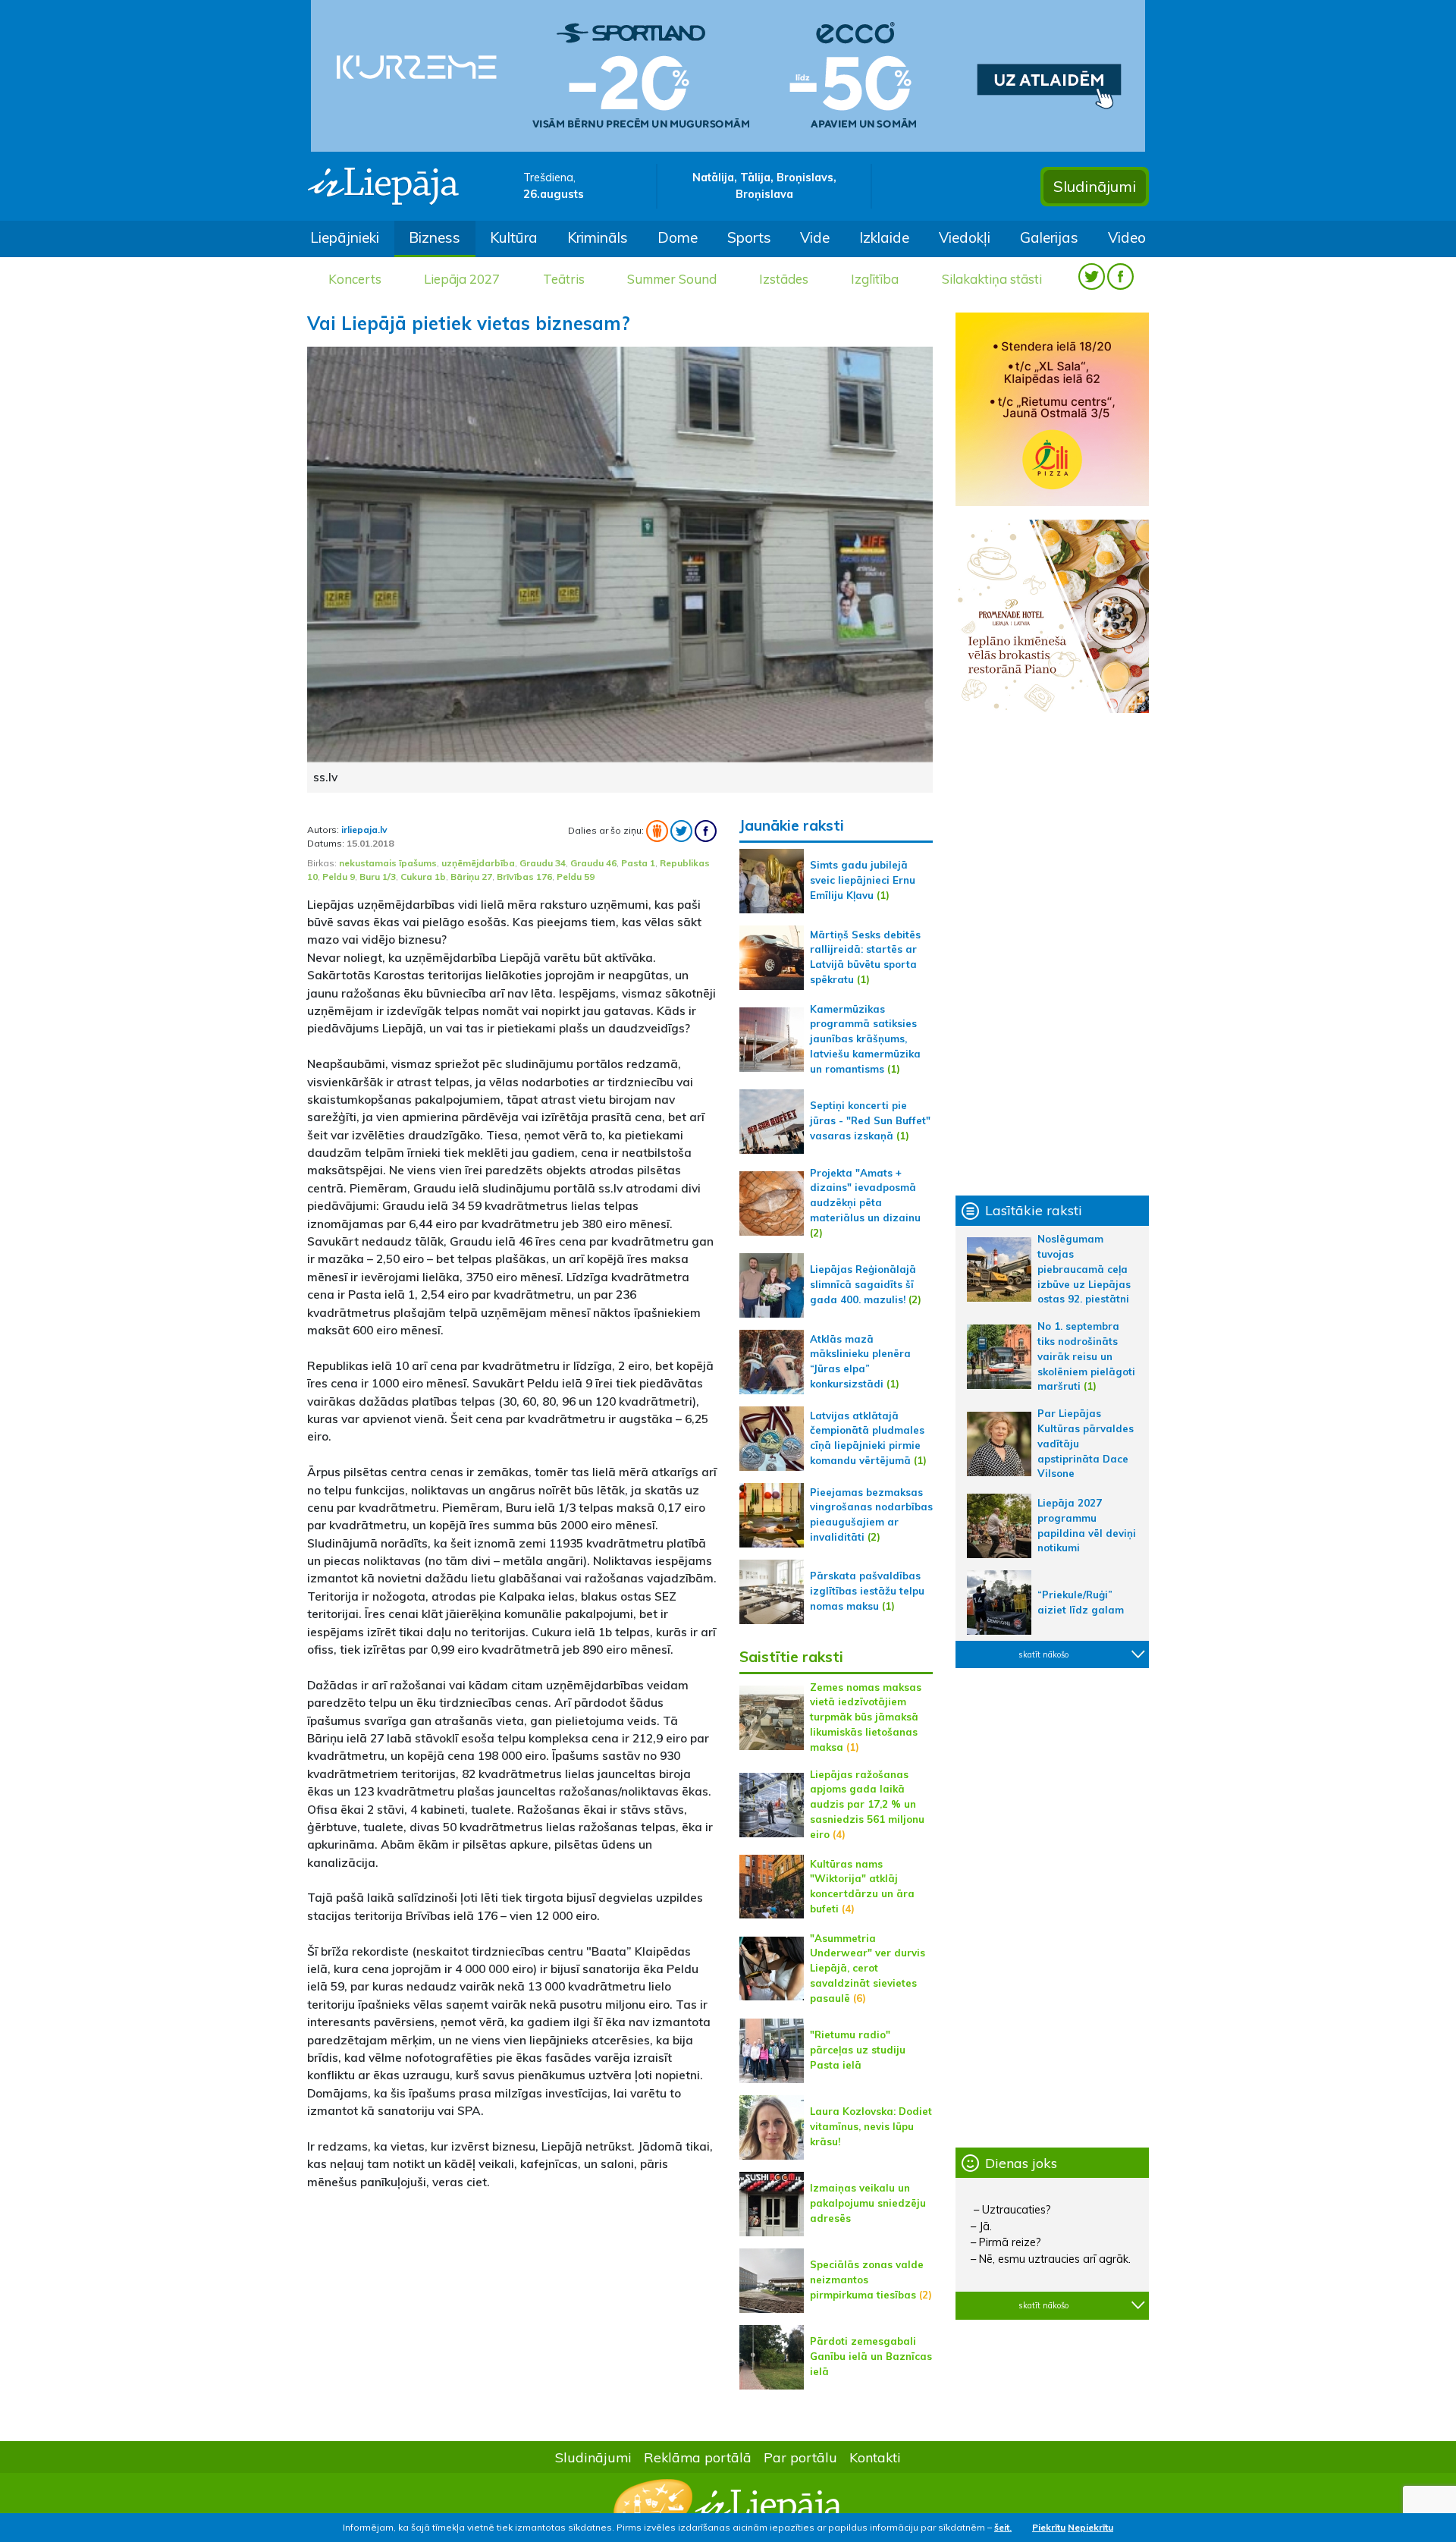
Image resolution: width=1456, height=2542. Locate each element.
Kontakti (875, 2457)
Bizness (435, 237)
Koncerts (355, 279)
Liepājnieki (345, 237)
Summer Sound (672, 279)
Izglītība (875, 279)
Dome (678, 237)
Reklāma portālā (698, 2457)
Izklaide (884, 237)
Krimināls (598, 237)
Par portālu (800, 2457)
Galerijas (1049, 237)
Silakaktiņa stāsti (992, 279)
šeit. (1003, 2527)
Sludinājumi (1095, 186)
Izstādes (784, 279)
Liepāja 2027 (462, 279)
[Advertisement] (512, 2309)
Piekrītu (1049, 2527)
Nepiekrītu (1090, 2527)
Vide (815, 237)
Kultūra (514, 237)
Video (1127, 237)
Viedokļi (965, 237)
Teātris (564, 279)
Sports (749, 237)
